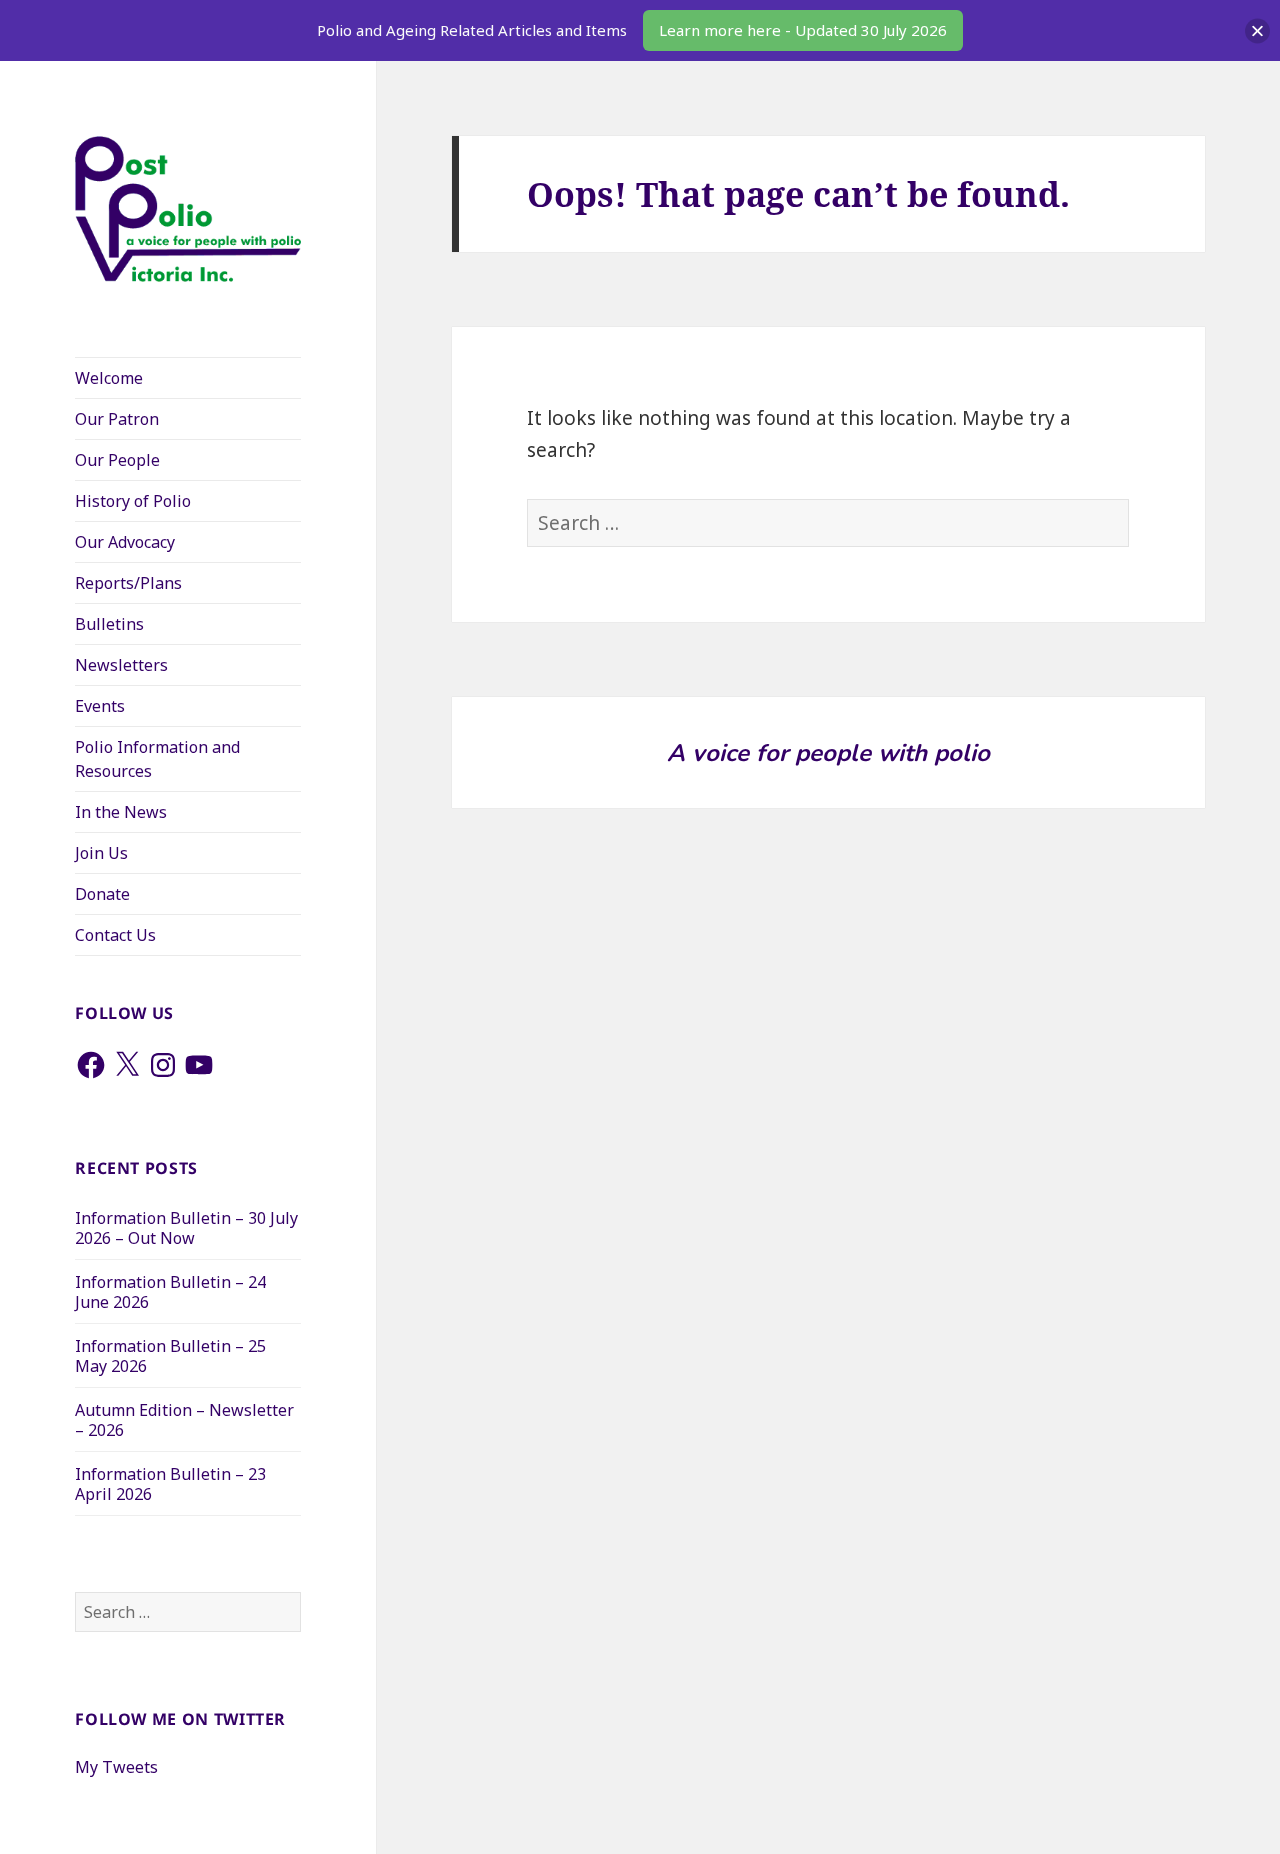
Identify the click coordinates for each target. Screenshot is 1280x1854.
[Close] (1257, 30)
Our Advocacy (125, 542)
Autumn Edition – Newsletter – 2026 (184, 1420)
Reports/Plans (128, 583)
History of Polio (133, 501)
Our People (117, 460)
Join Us (101, 853)
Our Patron (117, 419)
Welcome (109, 378)
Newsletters (121, 665)
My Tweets (116, 1767)
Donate (102, 894)
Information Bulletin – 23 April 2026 (170, 1484)
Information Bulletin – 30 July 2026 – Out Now (186, 1228)
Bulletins (109, 624)
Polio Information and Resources (157, 759)
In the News (121, 812)
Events (100, 706)
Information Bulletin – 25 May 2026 (170, 1356)
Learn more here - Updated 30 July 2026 (803, 30)
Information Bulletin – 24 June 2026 (170, 1292)
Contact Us (115, 935)
